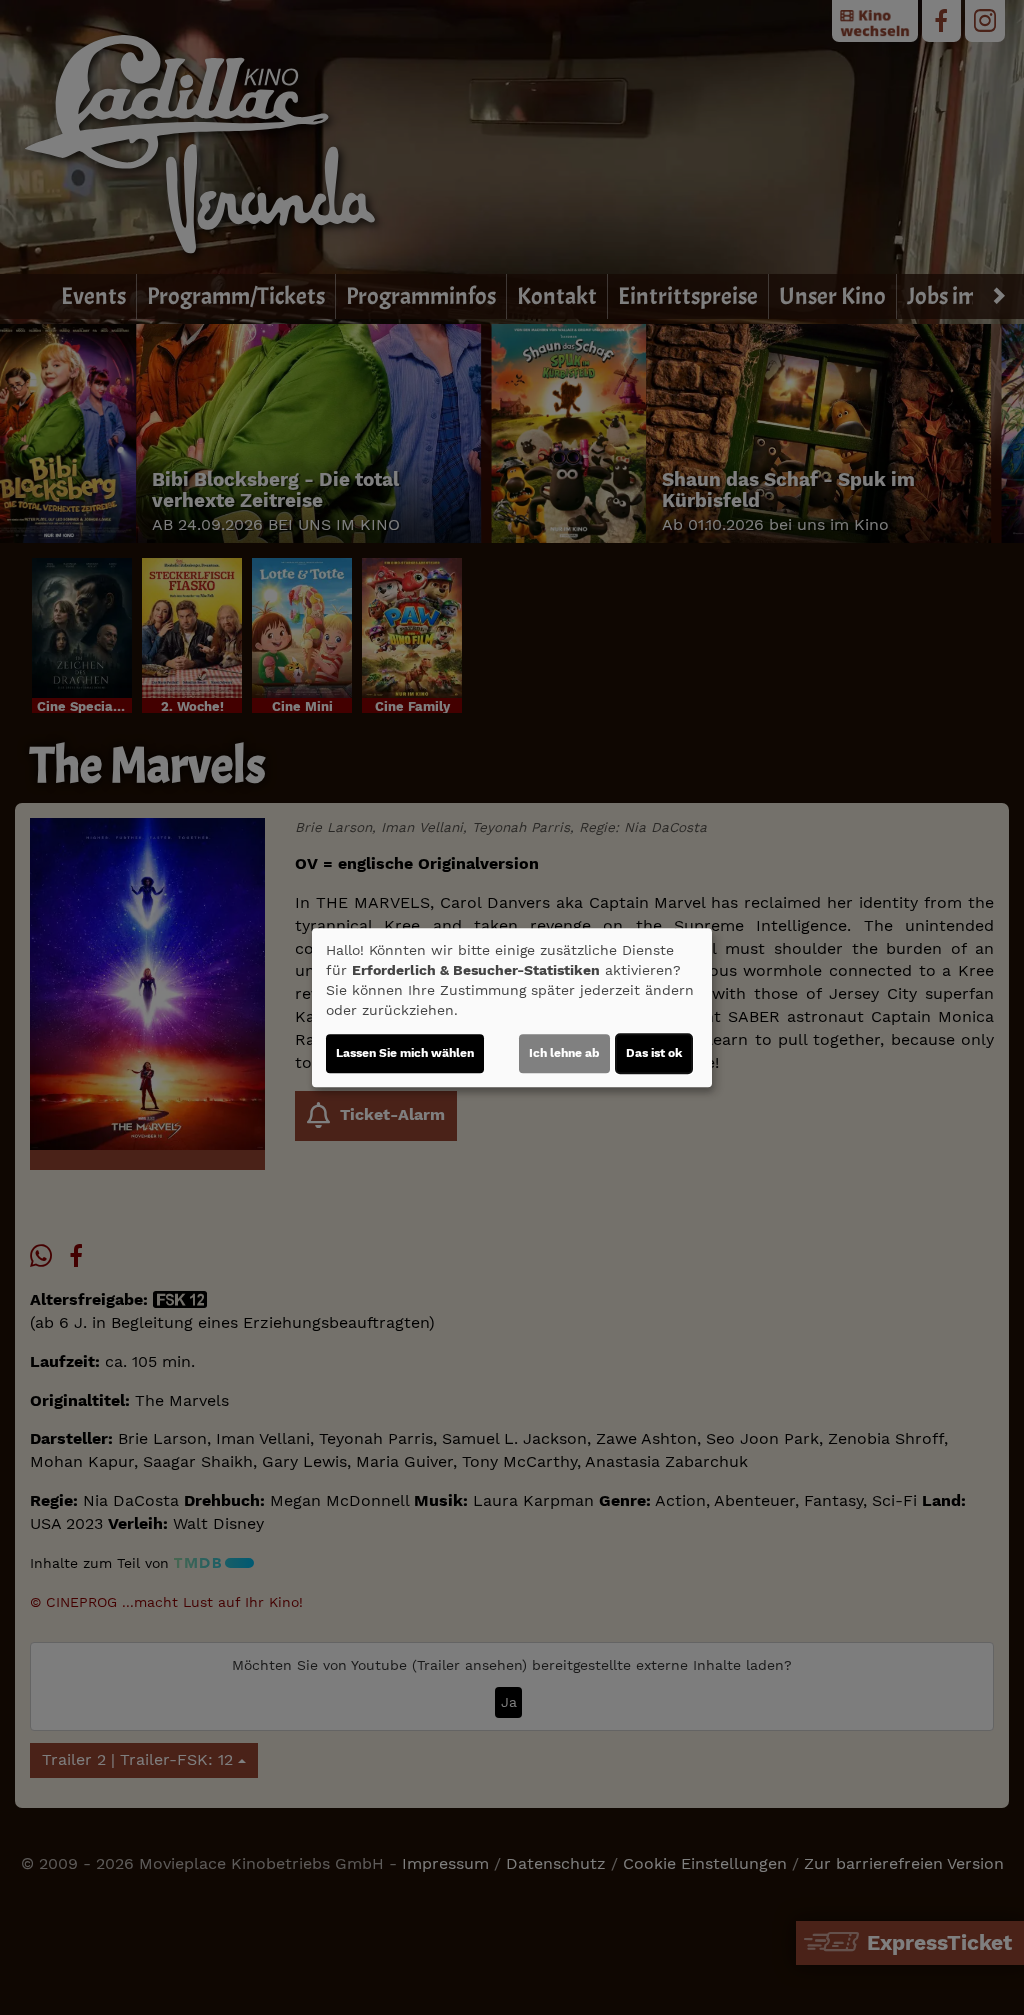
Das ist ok (654, 1053)
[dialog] (512, 1008)
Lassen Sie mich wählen (405, 1053)
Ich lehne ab (564, 1053)
